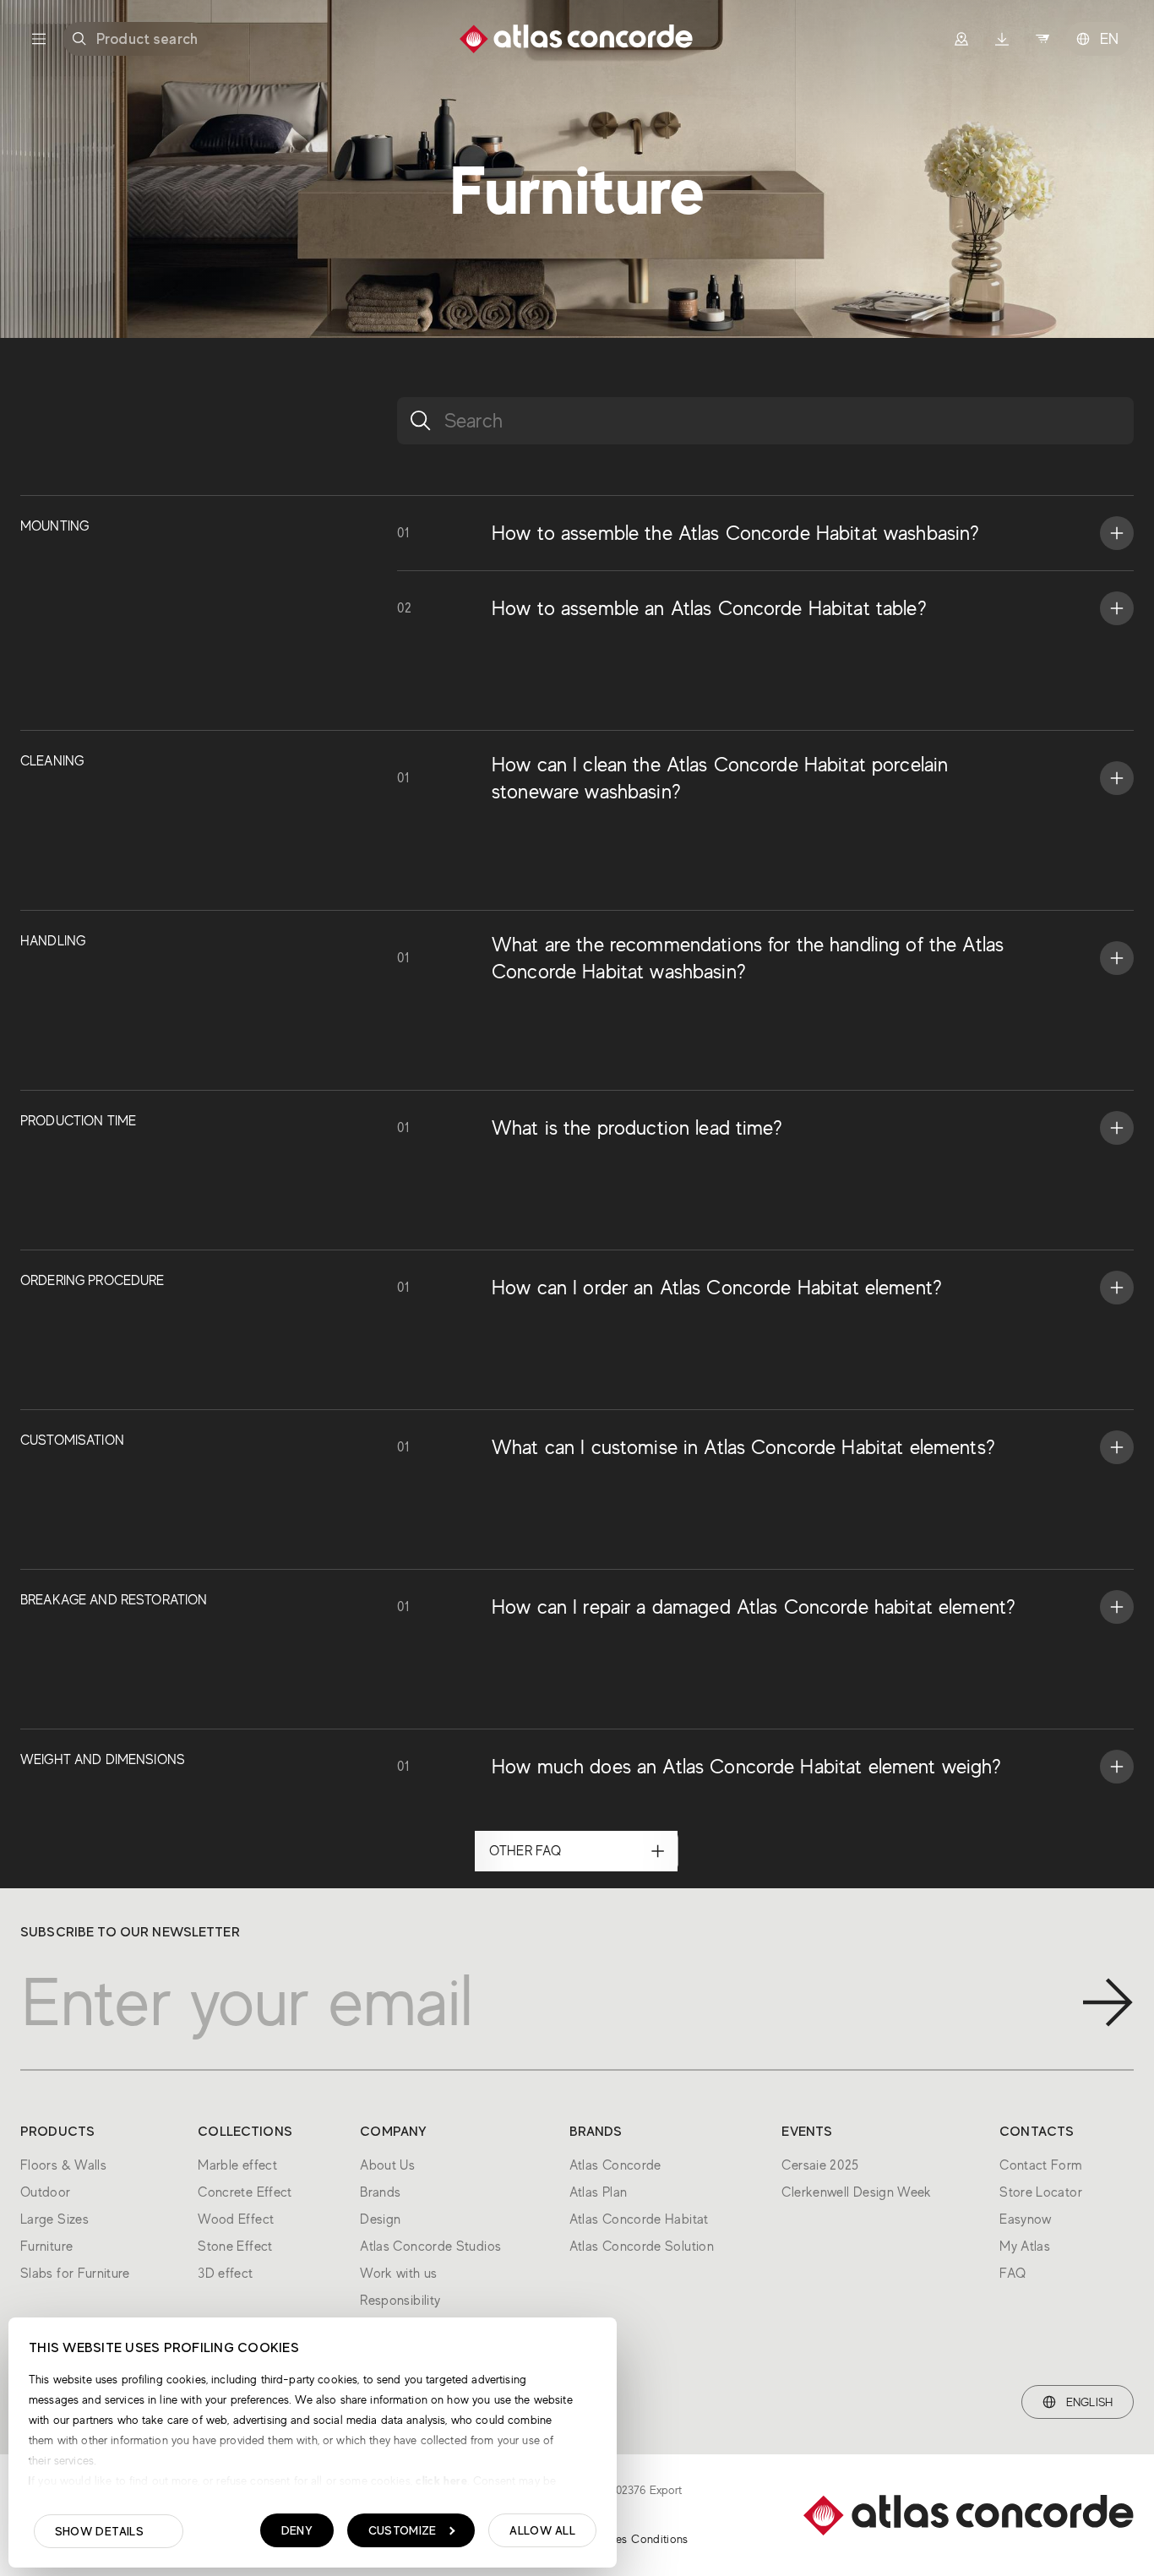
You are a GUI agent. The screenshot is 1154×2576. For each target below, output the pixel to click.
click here (440, 2481)
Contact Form (1041, 2165)
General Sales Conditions (622, 2539)
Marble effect (237, 2165)
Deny (297, 2530)
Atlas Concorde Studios (430, 2247)
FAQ (1012, 2274)
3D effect (225, 2274)
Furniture (46, 2247)
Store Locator (1041, 2192)
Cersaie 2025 (820, 2165)
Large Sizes (54, 2219)
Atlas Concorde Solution (642, 2247)
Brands (380, 2192)
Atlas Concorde (615, 2165)
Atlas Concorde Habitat (639, 2219)
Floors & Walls (63, 2165)
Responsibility (400, 2301)
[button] (765, 533)
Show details (99, 2531)
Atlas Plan (599, 2192)
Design (380, 2219)
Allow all (542, 2530)
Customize (403, 2530)
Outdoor (46, 2192)
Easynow (1026, 2219)
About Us (387, 2165)
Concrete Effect (245, 2192)
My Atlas (1025, 2247)
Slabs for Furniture (75, 2274)
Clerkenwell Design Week (856, 2192)
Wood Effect (236, 2219)
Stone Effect (235, 2247)
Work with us (398, 2274)
